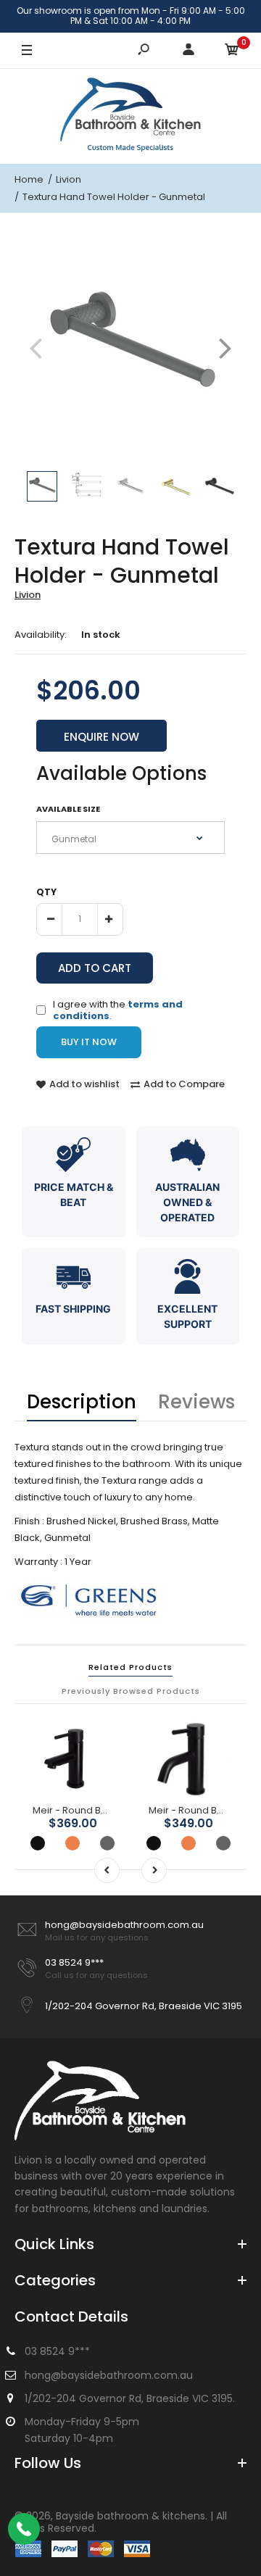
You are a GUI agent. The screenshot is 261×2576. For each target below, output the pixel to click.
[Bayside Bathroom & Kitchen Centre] (130, 116)
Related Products (130, 1667)
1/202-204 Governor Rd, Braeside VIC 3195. (130, 2398)
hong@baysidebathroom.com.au (124, 1925)
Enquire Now (101, 737)
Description (82, 1402)
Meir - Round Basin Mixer (90, 1810)
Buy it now (89, 1042)
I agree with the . (118, 1009)
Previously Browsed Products (131, 1691)
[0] (232, 51)
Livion (28, 595)
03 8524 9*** (74, 1962)
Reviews (196, 1402)
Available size (68, 809)
